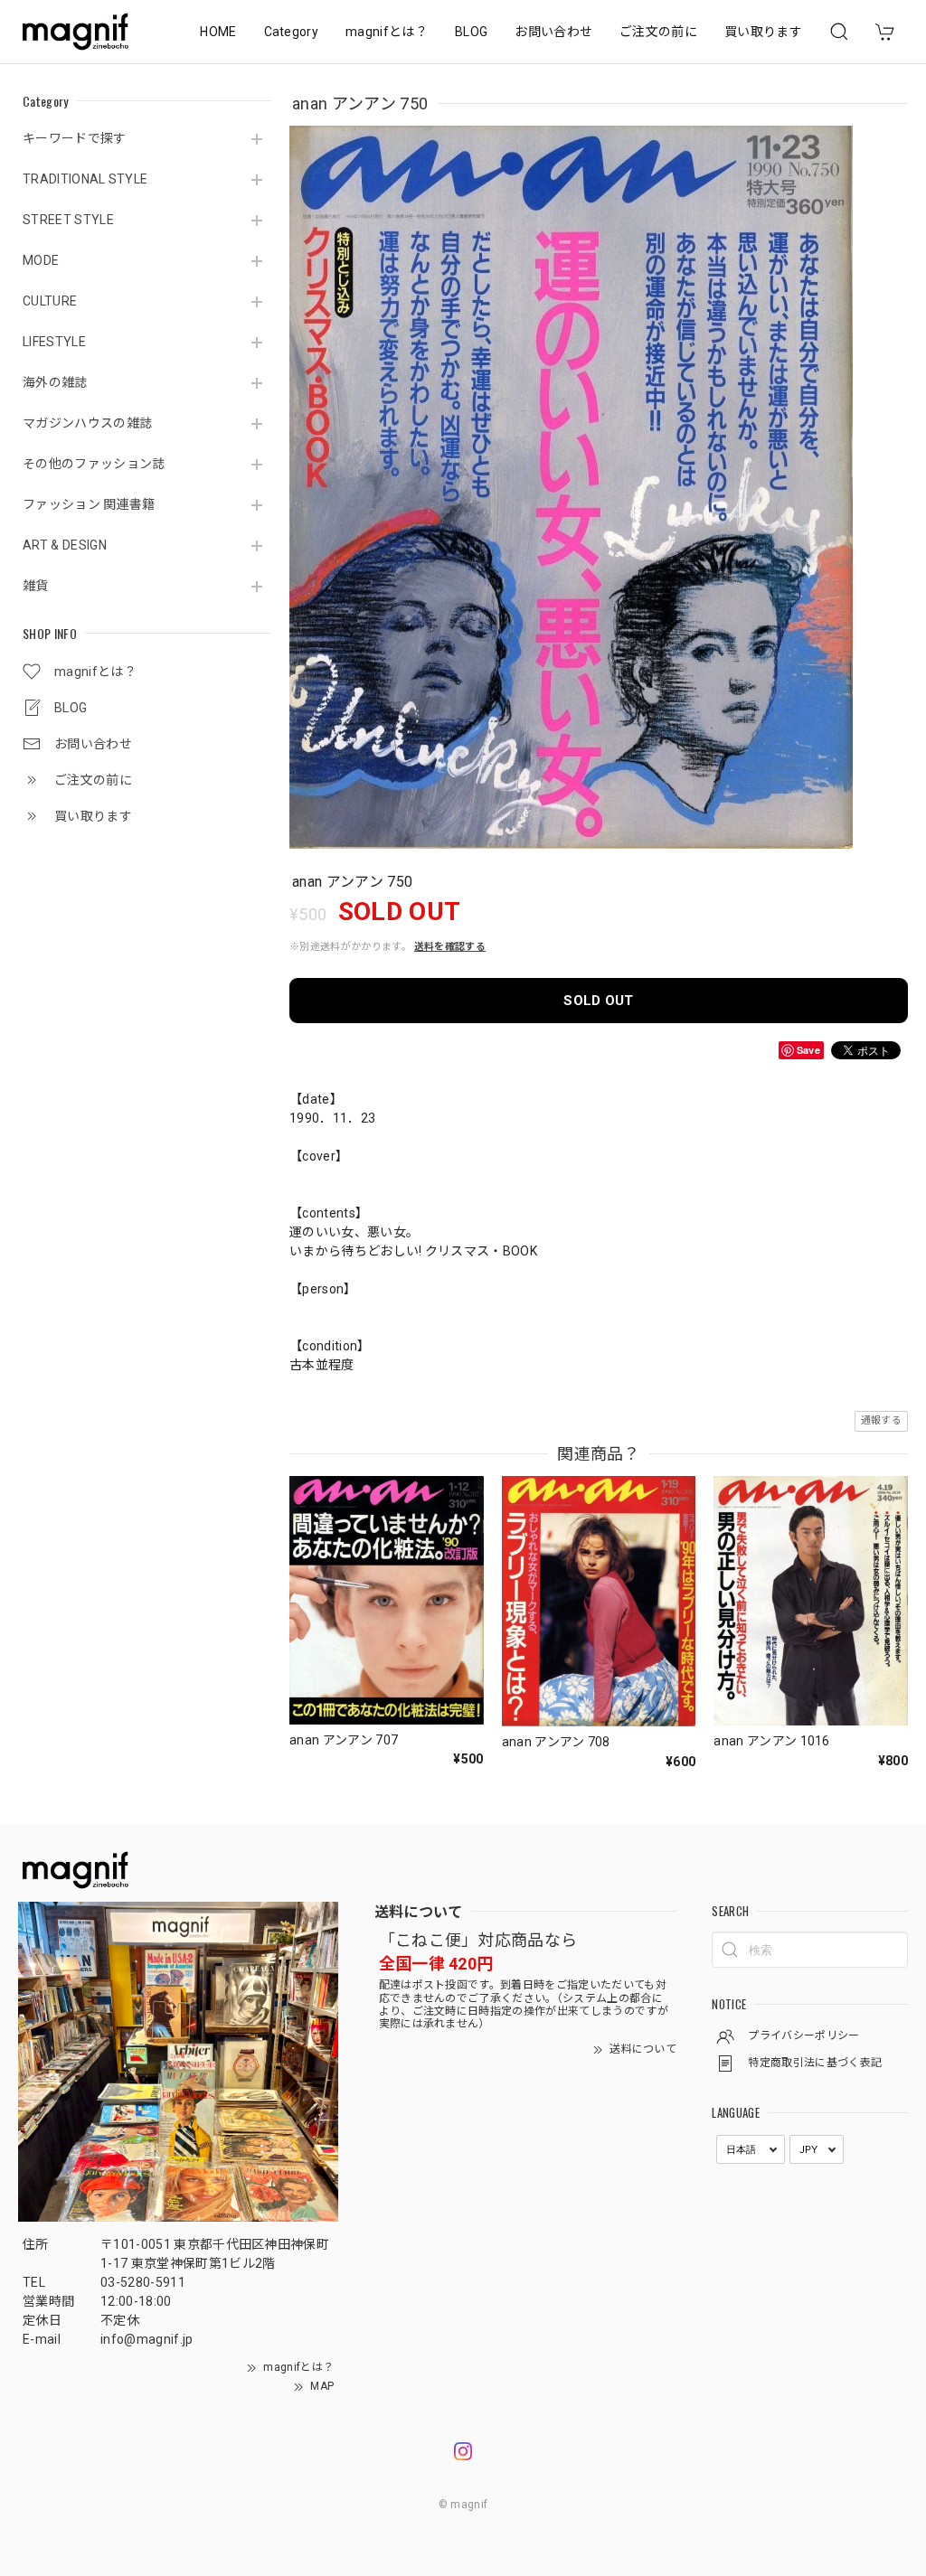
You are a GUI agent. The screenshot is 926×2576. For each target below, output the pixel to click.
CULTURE (50, 301)
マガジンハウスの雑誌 (87, 423)
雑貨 (36, 586)
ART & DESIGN (65, 545)
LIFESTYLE (54, 342)
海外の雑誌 (55, 382)
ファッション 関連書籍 (89, 504)
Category (292, 32)
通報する (881, 1420)
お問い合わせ (553, 32)
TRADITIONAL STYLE (85, 179)
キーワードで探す (75, 138)
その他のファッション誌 (94, 464)
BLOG (471, 32)
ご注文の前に (658, 32)
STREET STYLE (68, 220)
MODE (41, 260)
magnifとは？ (387, 32)
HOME (218, 32)
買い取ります (763, 32)
